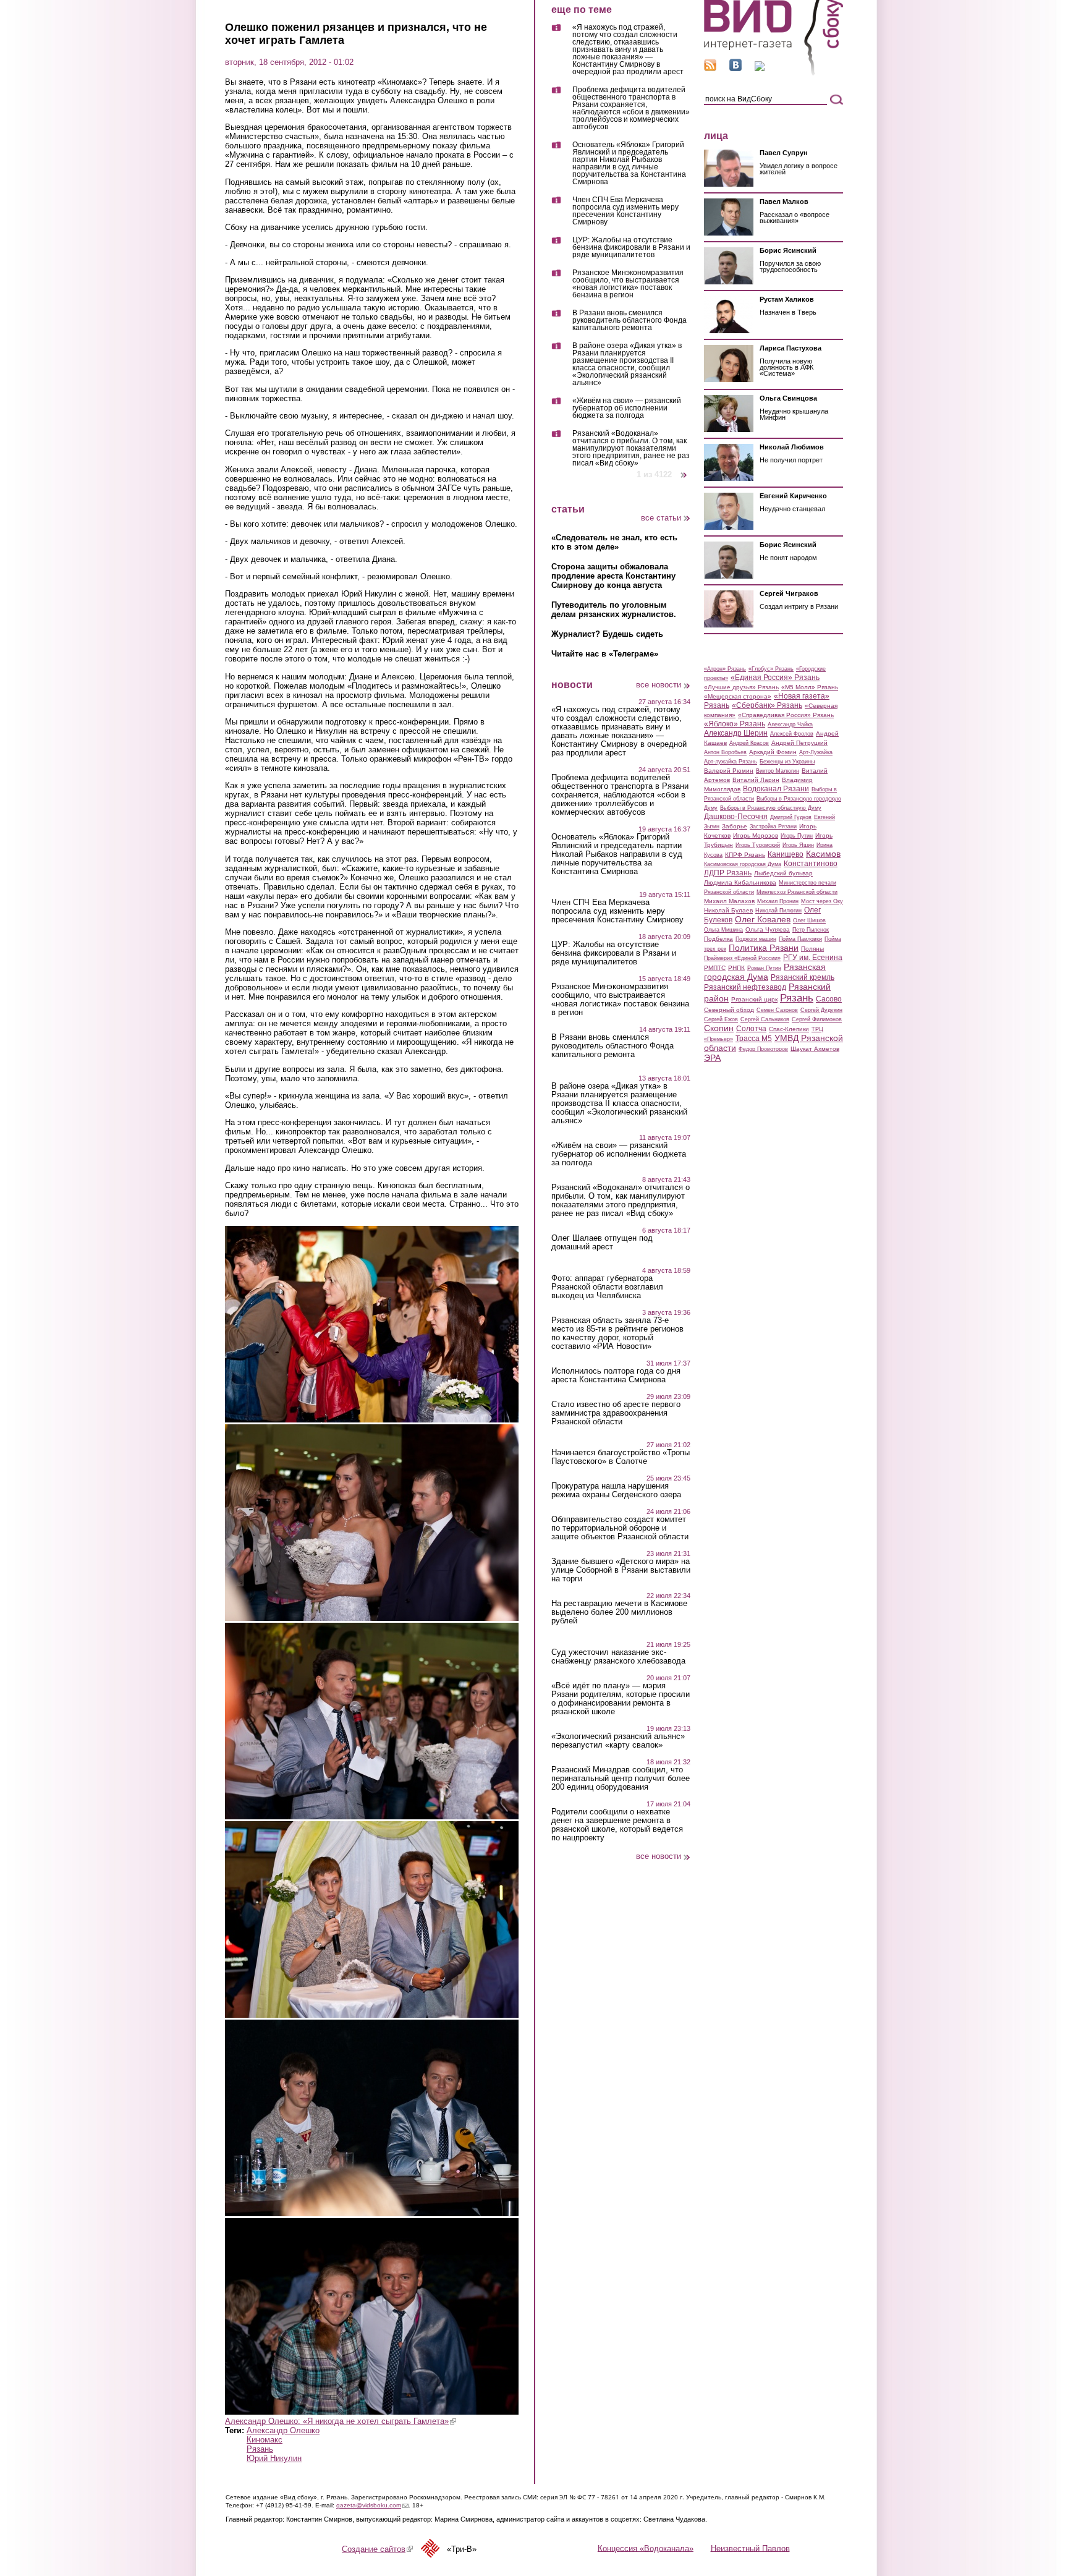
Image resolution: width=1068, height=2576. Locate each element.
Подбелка (718, 939)
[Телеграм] (760, 68)
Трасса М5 (754, 1039)
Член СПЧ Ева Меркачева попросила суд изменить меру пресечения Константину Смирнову (625, 211)
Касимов (823, 854)
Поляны (812, 949)
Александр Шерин (736, 733)
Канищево (786, 854)
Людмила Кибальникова (740, 882)
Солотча (751, 1029)
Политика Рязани (764, 948)
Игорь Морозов (756, 835)
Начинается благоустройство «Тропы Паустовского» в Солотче (621, 1457)
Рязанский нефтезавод (745, 987)
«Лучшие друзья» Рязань (741, 687)
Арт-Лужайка (816, 752)
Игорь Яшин (798, 845)
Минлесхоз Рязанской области (797, 892)
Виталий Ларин (756, 780)
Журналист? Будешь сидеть (607, 634)
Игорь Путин (797, 836)
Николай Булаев (728, 910)
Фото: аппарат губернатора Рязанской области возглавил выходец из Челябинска (607, 1287)
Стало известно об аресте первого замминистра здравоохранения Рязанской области (616, 1413)
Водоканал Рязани (776, 789)
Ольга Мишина (723, 930)
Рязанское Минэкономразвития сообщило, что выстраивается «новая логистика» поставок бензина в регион (628, 284)
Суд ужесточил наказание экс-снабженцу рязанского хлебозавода (618, 1657)
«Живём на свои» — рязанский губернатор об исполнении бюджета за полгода (627, 408)
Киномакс (265, 2440)
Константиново (811, 864)
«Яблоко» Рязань (735, 724)
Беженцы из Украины (787, 762)
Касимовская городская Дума (743, 864)
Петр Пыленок (811, 930)
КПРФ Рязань (745, 855)
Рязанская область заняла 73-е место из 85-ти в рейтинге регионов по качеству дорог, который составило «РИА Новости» (617, 1333)
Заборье (735, 826)
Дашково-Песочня (736, 817)
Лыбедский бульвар (783, 873)
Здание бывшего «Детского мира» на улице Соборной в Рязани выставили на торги (621, 1570)
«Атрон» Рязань (725, 669)
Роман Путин (764, 968)
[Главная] (773, 73)
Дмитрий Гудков (791, 817)
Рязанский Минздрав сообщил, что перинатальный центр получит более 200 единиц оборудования (621, 1779)
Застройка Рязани (773, 827)
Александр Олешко (283, 2430)
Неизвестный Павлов (750, 2548)
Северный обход (729, 1010)
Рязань (260, 2449)
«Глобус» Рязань (771, 669)
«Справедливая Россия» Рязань (786, 715)
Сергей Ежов (721, 1019)
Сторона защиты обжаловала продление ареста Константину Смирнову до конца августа (613, 576)
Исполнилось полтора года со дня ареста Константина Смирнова (616, 1375)
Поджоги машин (756, 939)
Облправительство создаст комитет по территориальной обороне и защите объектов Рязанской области (620, 1528)
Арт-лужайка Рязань (731, 762)
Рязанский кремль (803, 977)
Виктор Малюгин (778, 771)
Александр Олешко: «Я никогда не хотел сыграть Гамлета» (341, 2421)
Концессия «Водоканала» (646, 2548)
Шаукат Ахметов (815, 1049)
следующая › (684, 470)
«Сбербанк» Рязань (767, 705)
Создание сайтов (377, 2549)
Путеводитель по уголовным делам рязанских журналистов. (614, 610)
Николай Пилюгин (778, 911)
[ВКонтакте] (735, 68)
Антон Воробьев (725, 752)
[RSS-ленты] (710, 68)
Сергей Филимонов (817, 1019)
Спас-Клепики (789, 1029)
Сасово (829, 999)
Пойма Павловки (800, 939)
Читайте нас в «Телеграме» (605, 654)
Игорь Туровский (758, 845)
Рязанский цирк (754, 999)
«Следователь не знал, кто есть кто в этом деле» (614, 542)
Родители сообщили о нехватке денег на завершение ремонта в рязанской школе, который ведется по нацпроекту (617, 1825)
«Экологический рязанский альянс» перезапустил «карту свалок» (618, 1741)
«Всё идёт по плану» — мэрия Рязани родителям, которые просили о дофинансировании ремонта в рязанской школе (621, 1699)
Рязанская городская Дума (765, 972)
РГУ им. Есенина (813, 958)
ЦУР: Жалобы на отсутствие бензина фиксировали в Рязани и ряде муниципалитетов (631, 248)
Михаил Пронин (778, 901)
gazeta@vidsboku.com (372, 2505)
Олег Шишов (809, 920)
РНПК (736, 968)
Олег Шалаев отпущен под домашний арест (602, 1243)
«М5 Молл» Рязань (810, 687)
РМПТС (715, 968)
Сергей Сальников (765, 1019)
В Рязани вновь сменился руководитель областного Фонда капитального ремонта (629, 321)
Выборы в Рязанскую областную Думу (771, 808)
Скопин (719, 1028)
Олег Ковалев (763, 919)
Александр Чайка (790, 725)
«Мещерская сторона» (738, 696)
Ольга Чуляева (768, 929)
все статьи (661, 518)
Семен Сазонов (777, 1010)
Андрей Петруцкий (799, 743)
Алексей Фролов (792, 734)
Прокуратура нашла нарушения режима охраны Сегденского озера (616, 1490)
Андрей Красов (749, 743)
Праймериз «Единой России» (742, 958)
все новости (659, 685)
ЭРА (712, 1058)
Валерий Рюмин (729, 771)
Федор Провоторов (763, 1049)
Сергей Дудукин (821, 1010)
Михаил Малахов (729, 901)
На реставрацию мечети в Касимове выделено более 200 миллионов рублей (619, 1612)
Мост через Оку (822, 901)
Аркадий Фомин (773, 752)
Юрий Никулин (274, 2458)
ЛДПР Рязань (728, 873)
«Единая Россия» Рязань (775, 678)
